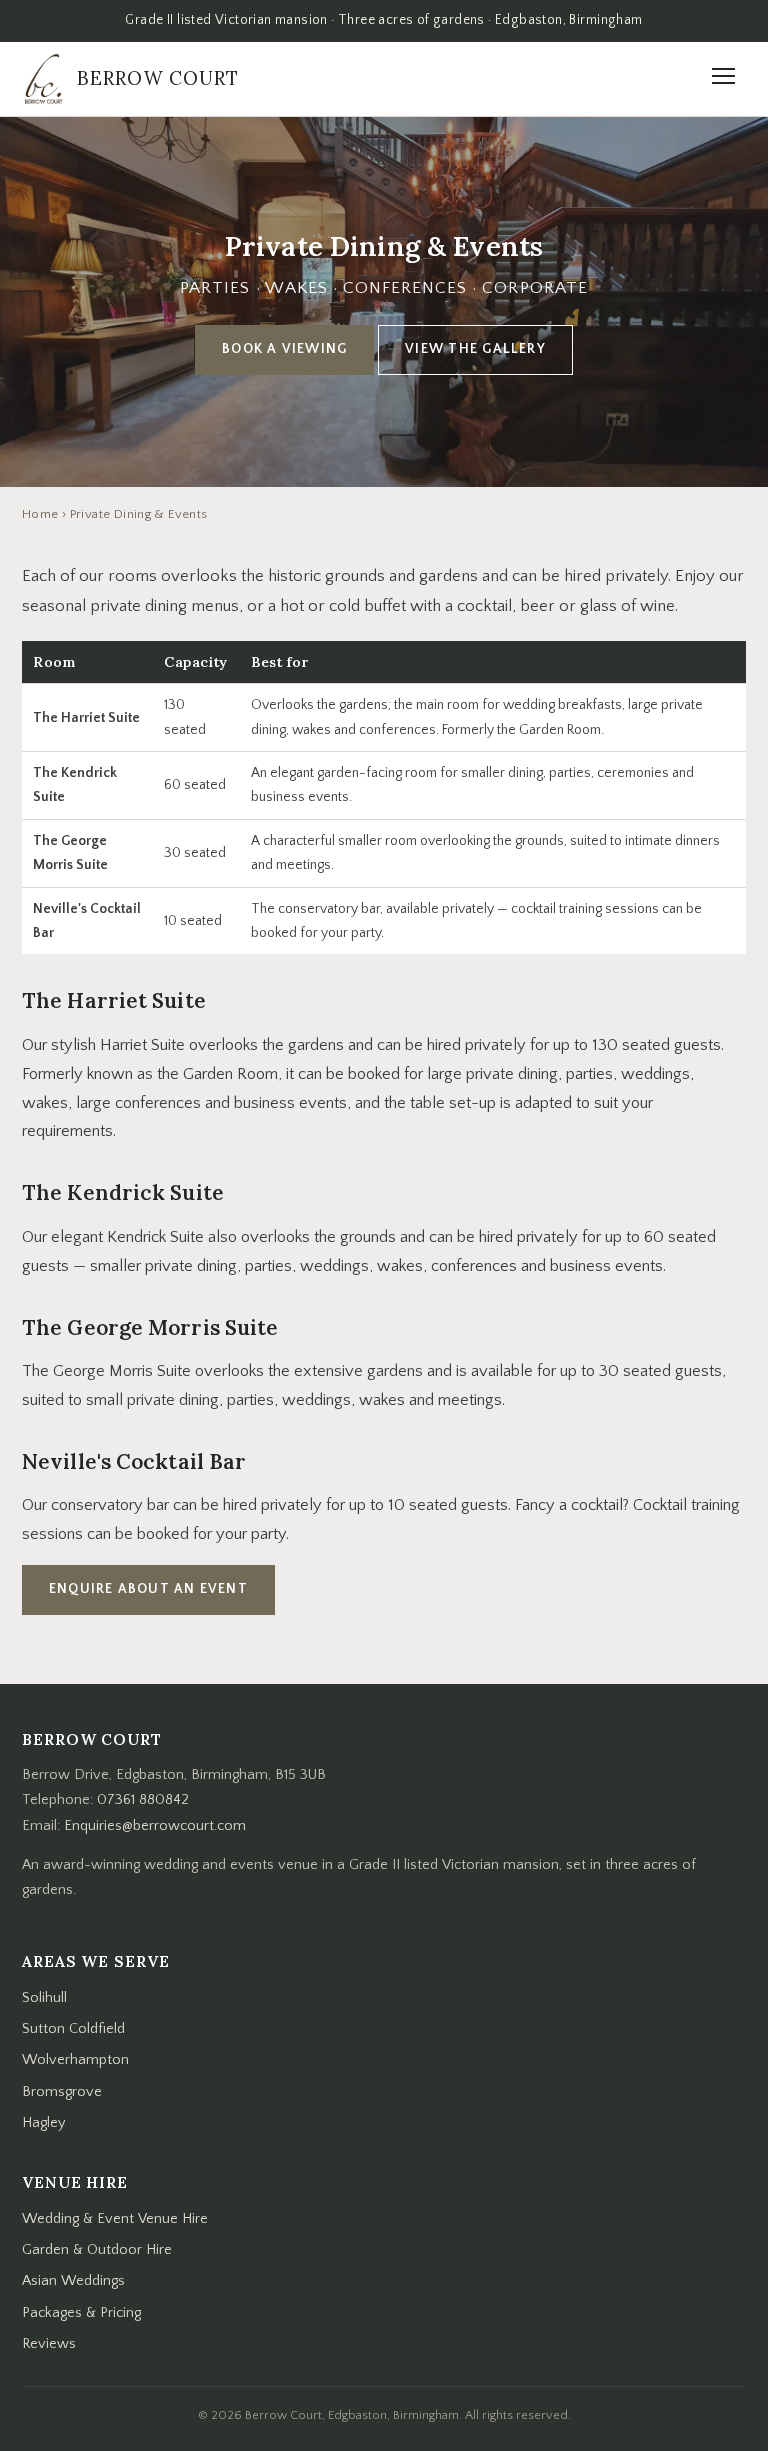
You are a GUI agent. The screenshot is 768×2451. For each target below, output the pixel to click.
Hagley (43, 2123)
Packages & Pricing (81, 2313)
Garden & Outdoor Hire (97, 2250)
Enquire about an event (148, 1589)
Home (40, 514)
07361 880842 (143, 1800)
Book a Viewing (284, 349)
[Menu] (723, 79)
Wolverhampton (75, 2060)
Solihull (44, 1998)
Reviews (49, 2344)
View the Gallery (475, 349)
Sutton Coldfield (73, 2029)
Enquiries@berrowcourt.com (155, 1826)
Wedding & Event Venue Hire (115, 2219)
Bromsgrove (62, 2092)
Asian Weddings (73, 2281)
